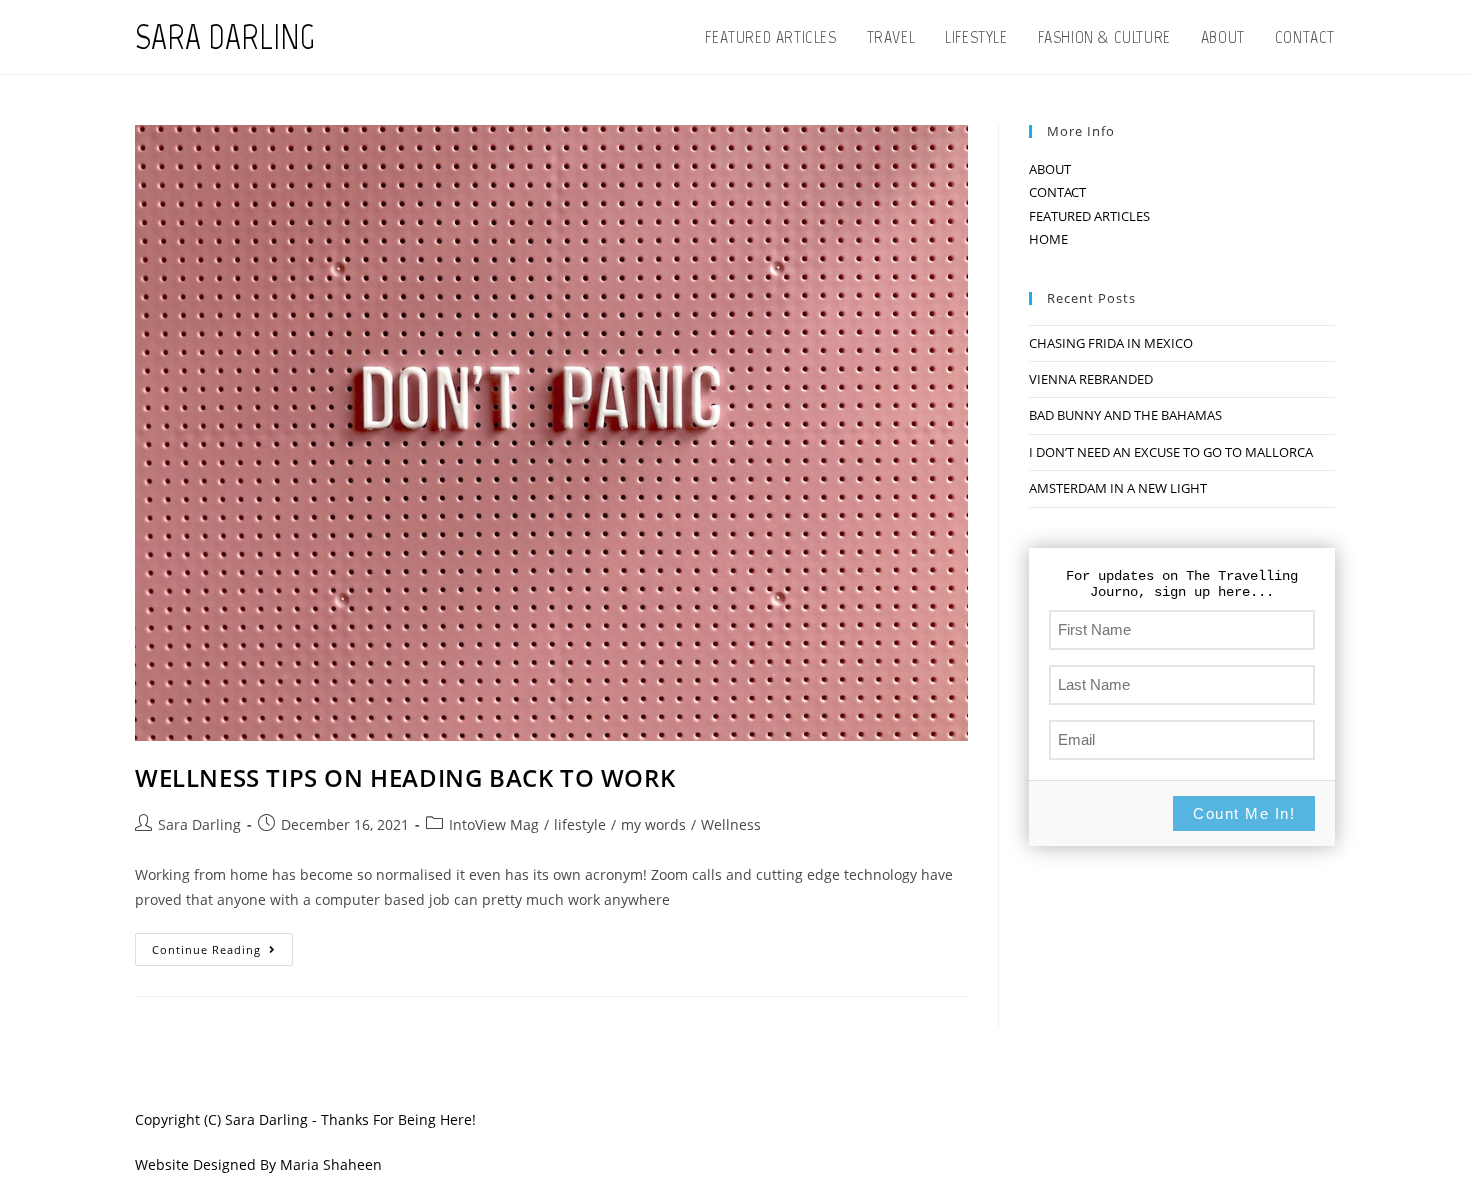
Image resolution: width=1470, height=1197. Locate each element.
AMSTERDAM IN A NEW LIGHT (1118, 488)
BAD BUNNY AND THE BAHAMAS (1125, 415)
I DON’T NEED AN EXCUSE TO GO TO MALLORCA (1171, 452)
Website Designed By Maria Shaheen (258, 1164)
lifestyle (580, 824)
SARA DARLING (225, 37)
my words (653, 824)
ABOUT (1050, 169)
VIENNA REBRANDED (1091, 379)
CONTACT (1057, 192)
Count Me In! (1244, 813)
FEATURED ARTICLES (1089, 216)
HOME (1048, 239)
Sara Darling (199, 824)
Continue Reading (222, 953)
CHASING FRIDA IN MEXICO (1111, 343)
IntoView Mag (494, 824)
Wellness (731, 824)
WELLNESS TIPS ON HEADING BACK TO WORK (405, 777)
